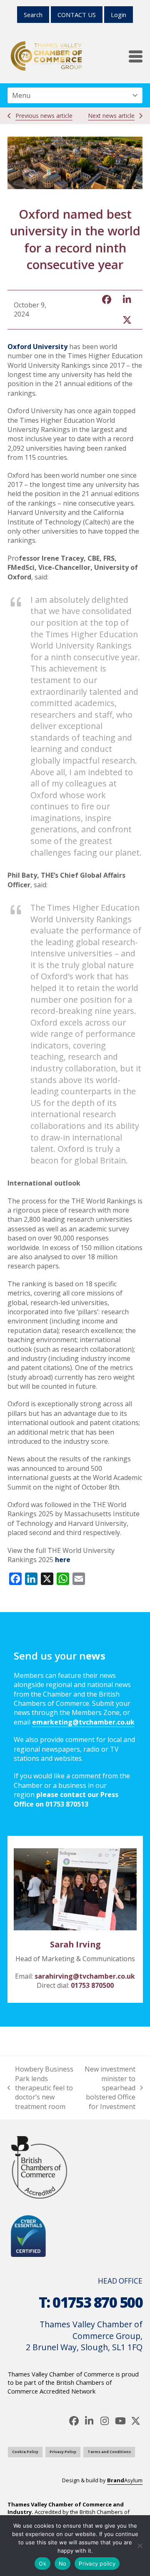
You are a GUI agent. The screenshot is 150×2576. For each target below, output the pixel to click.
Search (33, 15)
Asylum (125, 2480)
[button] (136, 56)
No (63, 2564)
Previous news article (44, 116)
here (63, 1560)
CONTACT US (77, 15)
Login (119, 15)
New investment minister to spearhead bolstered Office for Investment (109, 2088)
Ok (42, 2564)
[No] (140, 2546)
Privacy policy (97, 2564)
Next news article (111, 116)
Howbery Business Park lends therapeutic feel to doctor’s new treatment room (40, 2088)
